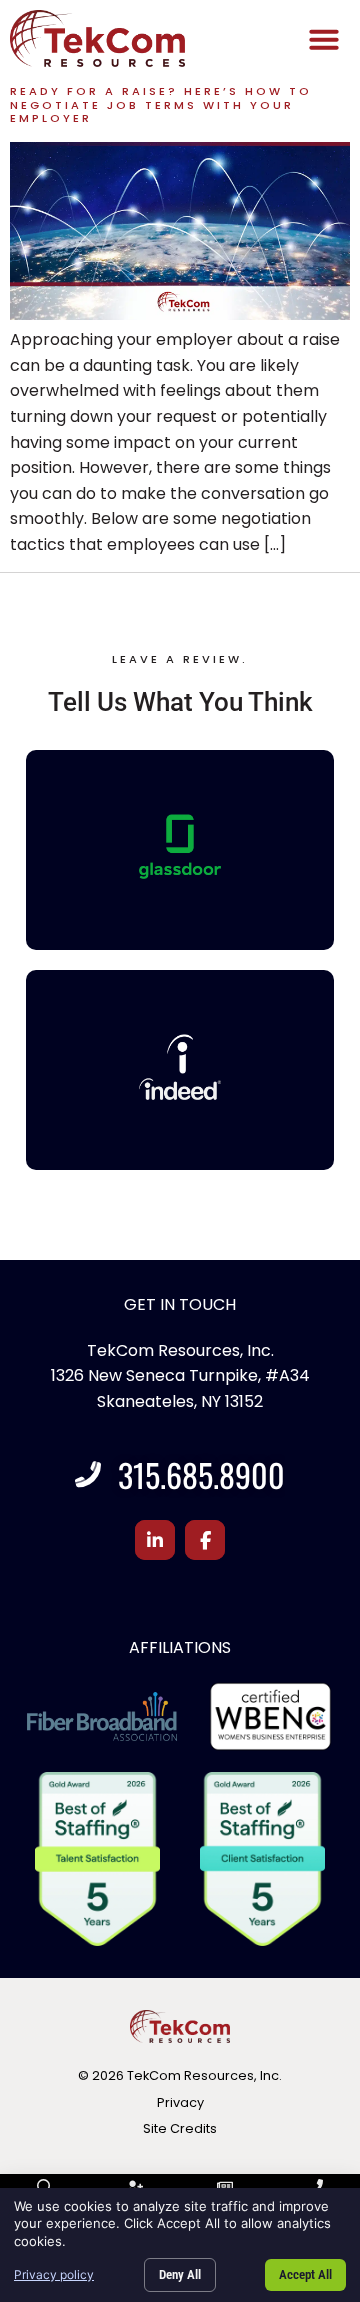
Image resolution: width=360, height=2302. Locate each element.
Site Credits (180, 2128)
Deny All (180, 2274)
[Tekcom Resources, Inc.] (180, 1067)
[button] (324, 39)
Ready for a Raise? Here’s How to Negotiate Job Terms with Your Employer (161, 104)
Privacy (180, 2102)
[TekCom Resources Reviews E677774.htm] (180, 847)
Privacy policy (54, 2274)
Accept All (305, 2274)
